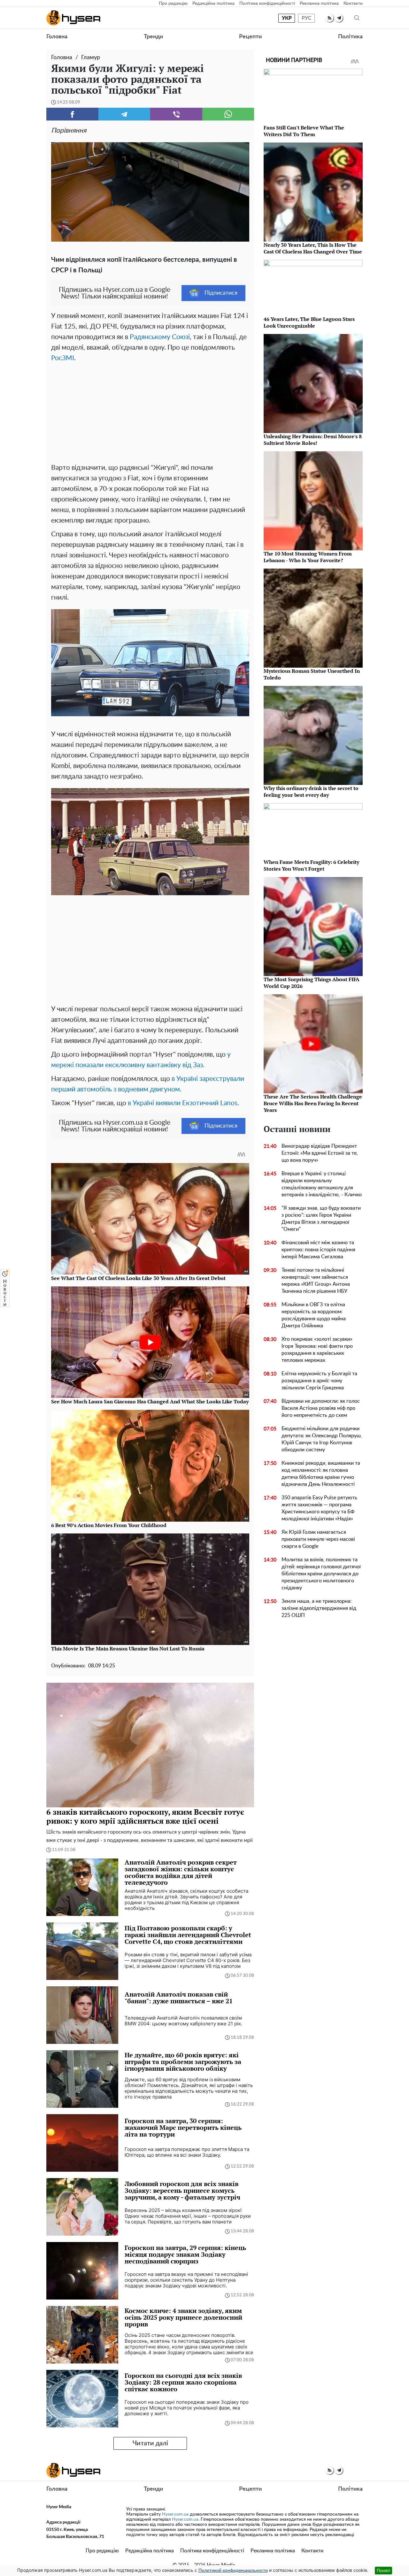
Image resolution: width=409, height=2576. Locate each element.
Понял (383, 2570)
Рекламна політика (319, 4)
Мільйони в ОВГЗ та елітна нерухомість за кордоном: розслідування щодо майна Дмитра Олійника (314, 1315)
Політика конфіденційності (267, 4)
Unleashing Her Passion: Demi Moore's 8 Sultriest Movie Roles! (313, 440)
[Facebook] (72, 114)
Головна (57, 37)
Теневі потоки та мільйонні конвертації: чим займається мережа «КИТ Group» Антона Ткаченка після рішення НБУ (316, 1281)
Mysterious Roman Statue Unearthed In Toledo (312, 674)
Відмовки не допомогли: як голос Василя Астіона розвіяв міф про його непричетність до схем (321, 1408)
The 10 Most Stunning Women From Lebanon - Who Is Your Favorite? (308, 557)
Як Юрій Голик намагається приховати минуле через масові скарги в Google (318, 1539)
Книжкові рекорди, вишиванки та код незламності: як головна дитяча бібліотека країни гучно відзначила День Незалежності (321, 1474)
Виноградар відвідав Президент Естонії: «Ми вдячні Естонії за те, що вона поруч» (320, 1153)
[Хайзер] (73, 18)
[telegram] (339, 18)
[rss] (330, 18)
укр (287, 18)
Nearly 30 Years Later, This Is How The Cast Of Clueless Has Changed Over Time (313, 248)
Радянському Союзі (160, 337)
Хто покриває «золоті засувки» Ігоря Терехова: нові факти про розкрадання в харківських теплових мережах (317, 1350)
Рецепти (250, 37)
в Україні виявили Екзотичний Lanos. (183, 1103)
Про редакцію (173, 4)
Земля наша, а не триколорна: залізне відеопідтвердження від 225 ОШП (319, 1608)
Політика (350, 37)
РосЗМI (63, 358)
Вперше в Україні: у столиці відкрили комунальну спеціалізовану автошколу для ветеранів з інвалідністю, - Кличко (322, 1184)
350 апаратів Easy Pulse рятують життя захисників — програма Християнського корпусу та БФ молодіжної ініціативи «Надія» (319, 1508)
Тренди (153, 37)
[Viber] (176, 114)
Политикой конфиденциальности (233, 2571)
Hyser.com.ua (175, 2514)
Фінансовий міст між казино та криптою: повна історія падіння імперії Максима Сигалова (318, 1250)
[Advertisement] (150, 411)
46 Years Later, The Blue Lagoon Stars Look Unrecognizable (309, 322)
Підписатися (221, 293)
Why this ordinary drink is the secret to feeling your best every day (311, 791)
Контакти (353, 4)
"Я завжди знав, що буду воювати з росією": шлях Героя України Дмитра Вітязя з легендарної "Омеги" (321, 1219)
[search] (357, 18)
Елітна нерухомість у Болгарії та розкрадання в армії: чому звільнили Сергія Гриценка (319, 1381)
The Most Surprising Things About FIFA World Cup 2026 (312, 983)
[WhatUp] (228, 114)
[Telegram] (124, 114)
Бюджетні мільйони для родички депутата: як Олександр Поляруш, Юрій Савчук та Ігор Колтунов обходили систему (322, 1439)
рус (307, 18)
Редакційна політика (213, 4)
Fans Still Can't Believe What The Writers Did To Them (304, 131)
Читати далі (150, 2443)
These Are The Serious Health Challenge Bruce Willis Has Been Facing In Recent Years (313, 1103)
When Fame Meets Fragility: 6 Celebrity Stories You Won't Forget (311, 865)
